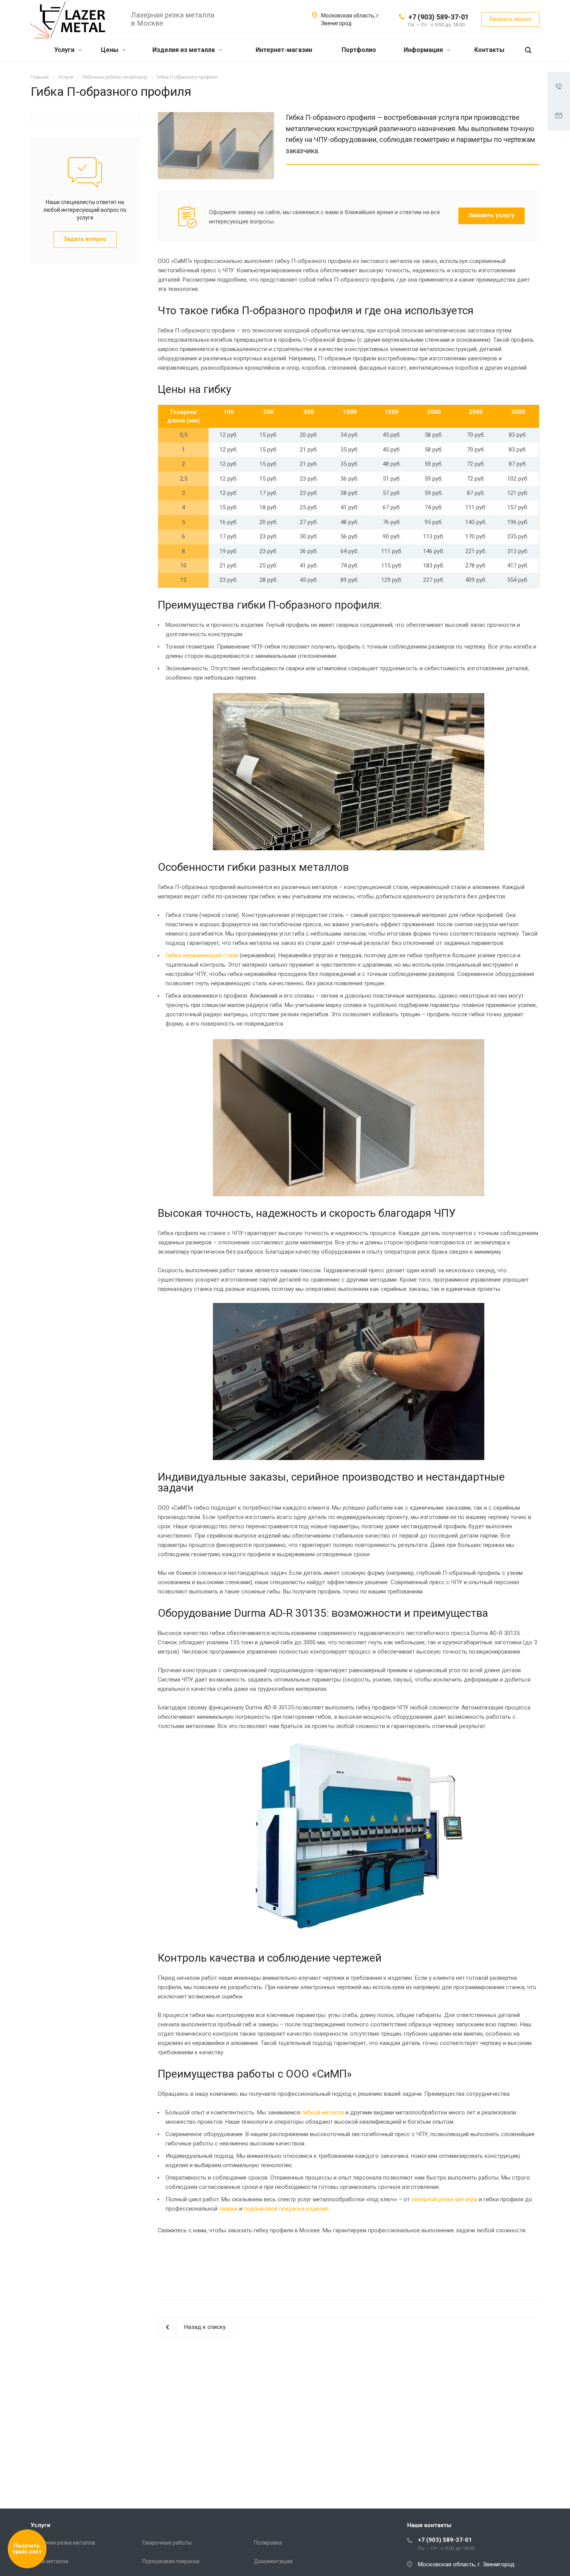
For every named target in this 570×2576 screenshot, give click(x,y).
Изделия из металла (184, 50)
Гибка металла (49, 2561)
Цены (110, 50)
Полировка (268, 2543)
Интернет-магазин (284, 50)
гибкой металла (323, 2112)
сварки (228, 2209)
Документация (273, 2561)
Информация (424, 50)
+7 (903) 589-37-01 (439, 17)
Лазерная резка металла (63, 2543)
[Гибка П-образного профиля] (216, 117)
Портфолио (359, 50)
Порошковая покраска (171, 2561)
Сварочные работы (167, 2543)
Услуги (65, 50)
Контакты (489, 50)
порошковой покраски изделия (286, 2209)
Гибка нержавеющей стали (202, 955)
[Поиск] (528, 50)
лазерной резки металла (444, 2199)
